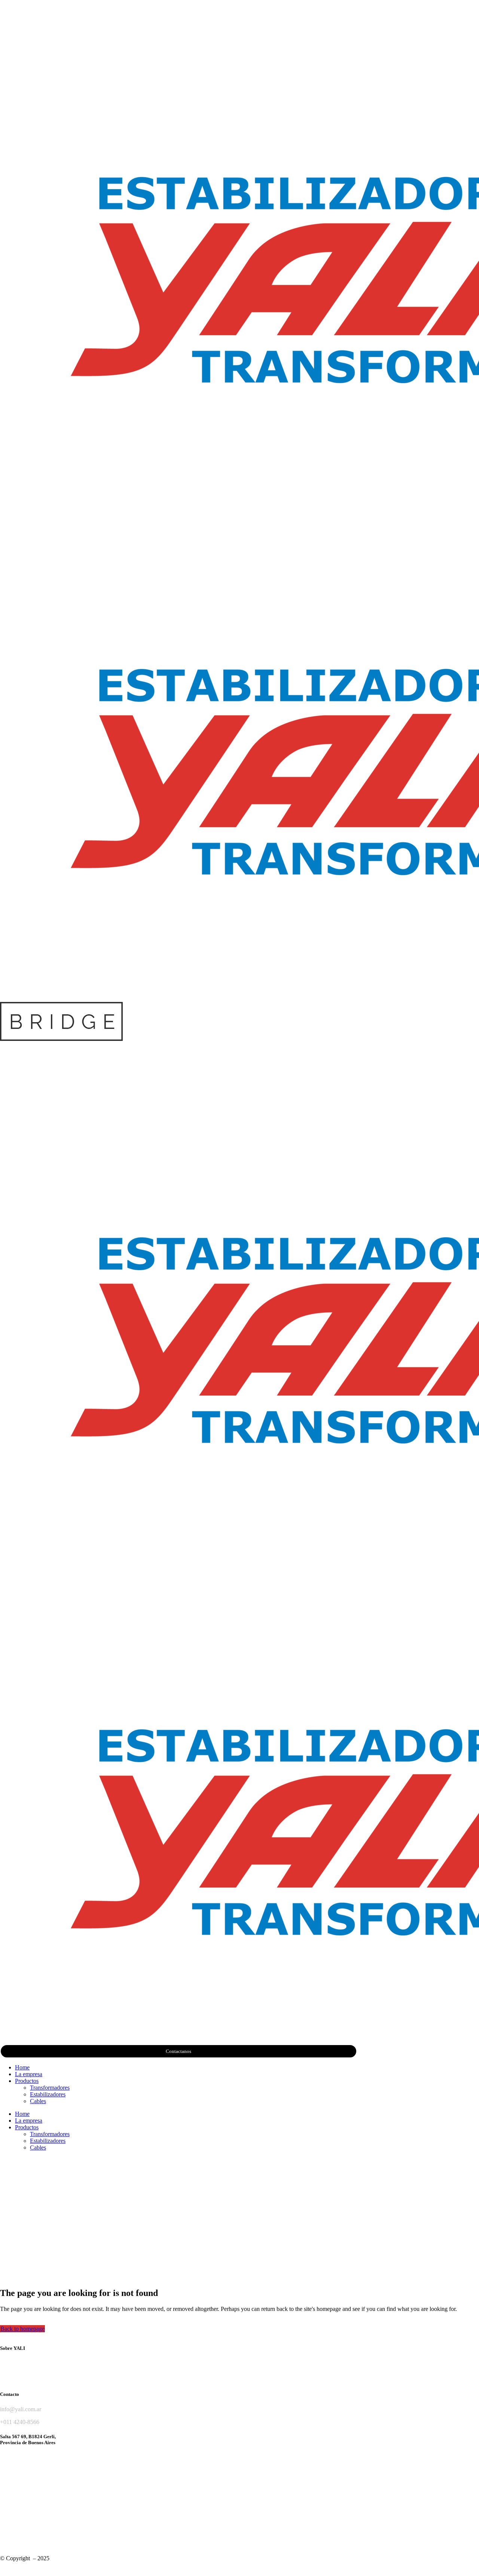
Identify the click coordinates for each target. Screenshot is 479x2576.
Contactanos (179, 2051)
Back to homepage (22, 2329)
